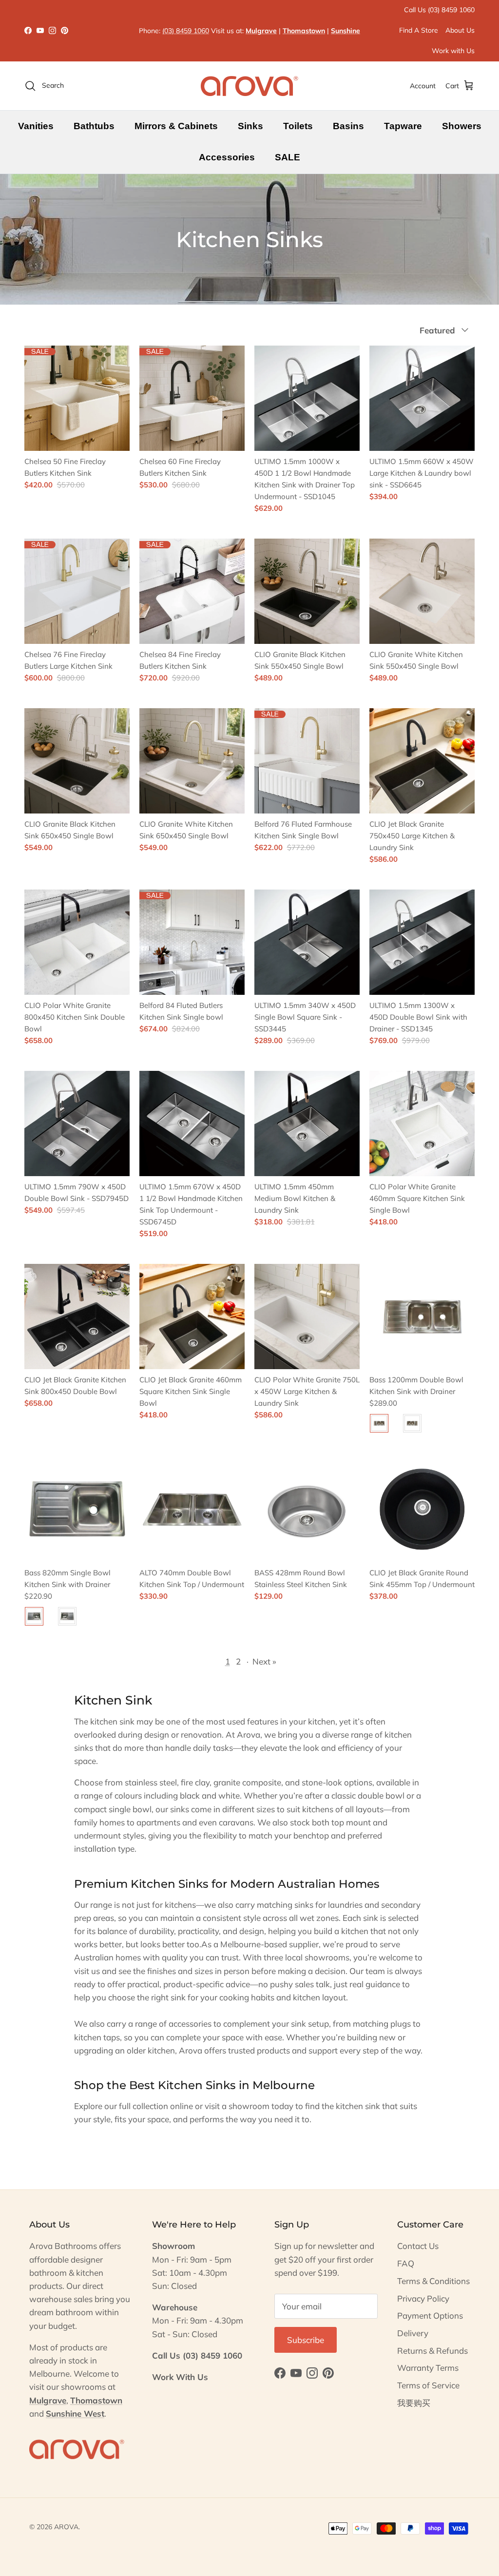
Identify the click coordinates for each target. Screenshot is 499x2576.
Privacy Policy (423, 2298)
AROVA (66, 2527)
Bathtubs (94, 126)
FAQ (406, 2263)
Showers (462, 126)
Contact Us (418, 2246)
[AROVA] (249, 86)
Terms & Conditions (433, 2281)
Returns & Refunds (432, 2351)
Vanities (36, 126)
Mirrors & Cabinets (176, 126)
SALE (288, 157)
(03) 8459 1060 (186, 31)
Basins (348, 126)
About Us (460, 30)
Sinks (250, 126)
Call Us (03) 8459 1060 (439, 10)
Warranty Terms (428, 2368)
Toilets (298, 126)
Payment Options (430, 2315)
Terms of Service (428, 2385)
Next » (264, 1661)
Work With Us (180, 2377)
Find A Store (419, 30)
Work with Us (453, 51)
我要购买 (414, 2403)
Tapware (403, 126)
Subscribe (306, 2340)
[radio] (379, 1423)
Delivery (413, 2333)
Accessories (227, 157)
